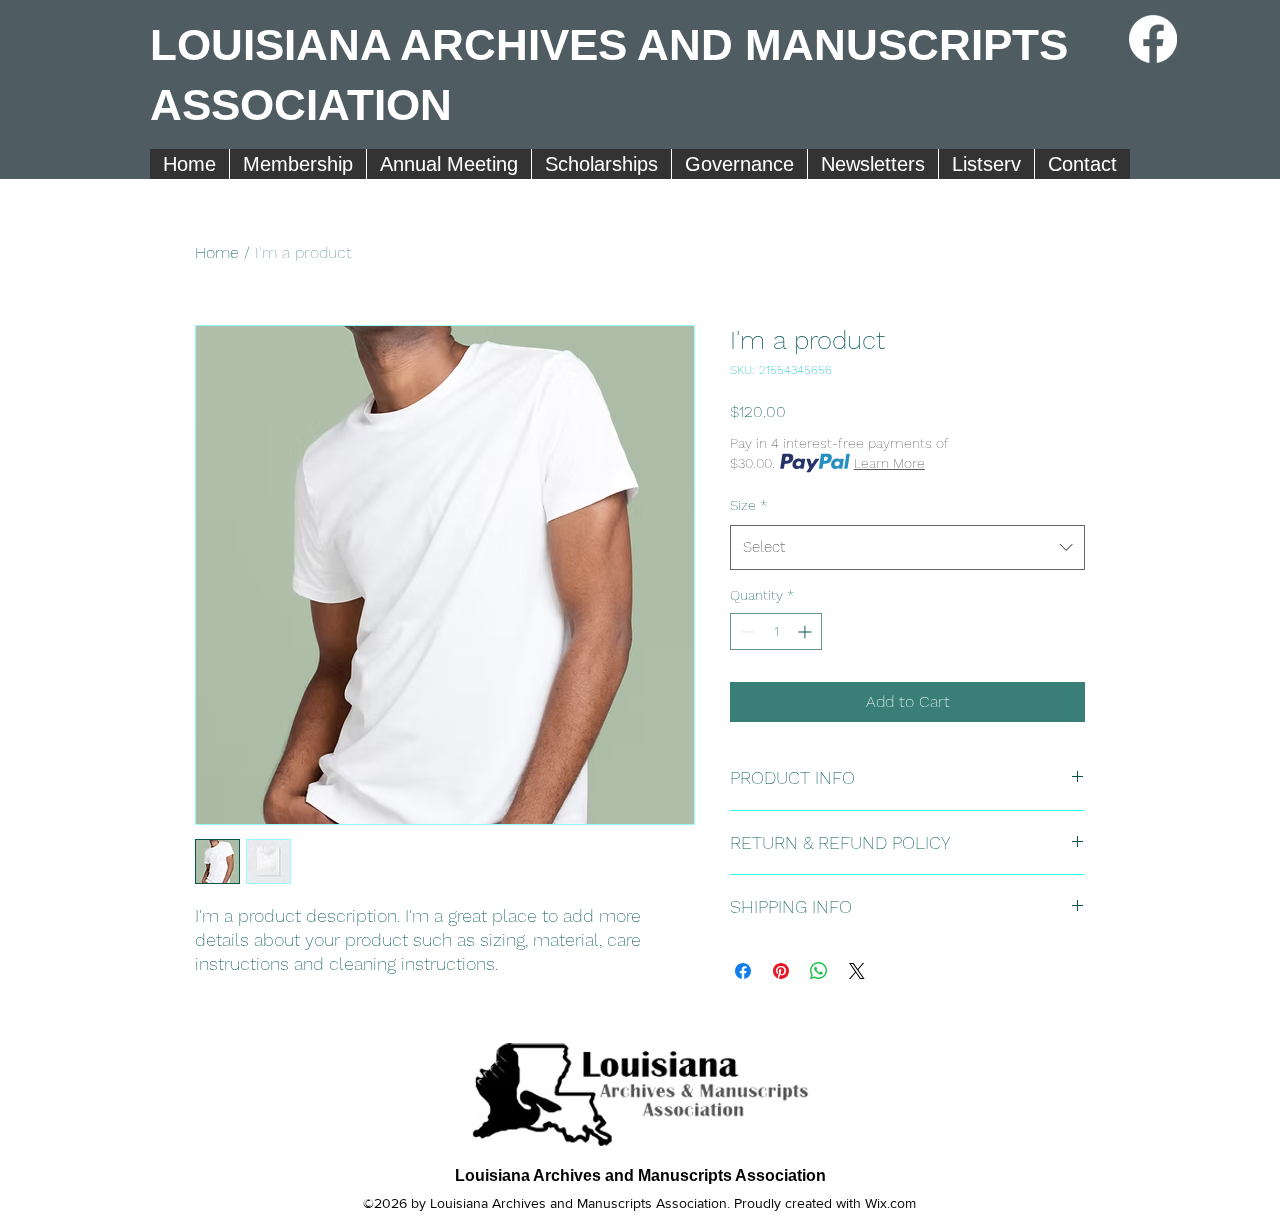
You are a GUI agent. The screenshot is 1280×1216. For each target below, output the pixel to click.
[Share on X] (857, 971)
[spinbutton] (776, 631)
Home (217, 252)
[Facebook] (1153, 39)
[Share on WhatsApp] (819, 971)
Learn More (889, 463)
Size (748, 505)
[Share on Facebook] (743, 971)
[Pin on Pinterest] (781, 971)
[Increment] (806, 631)
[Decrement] (745, 631)
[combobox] (907, 547)
